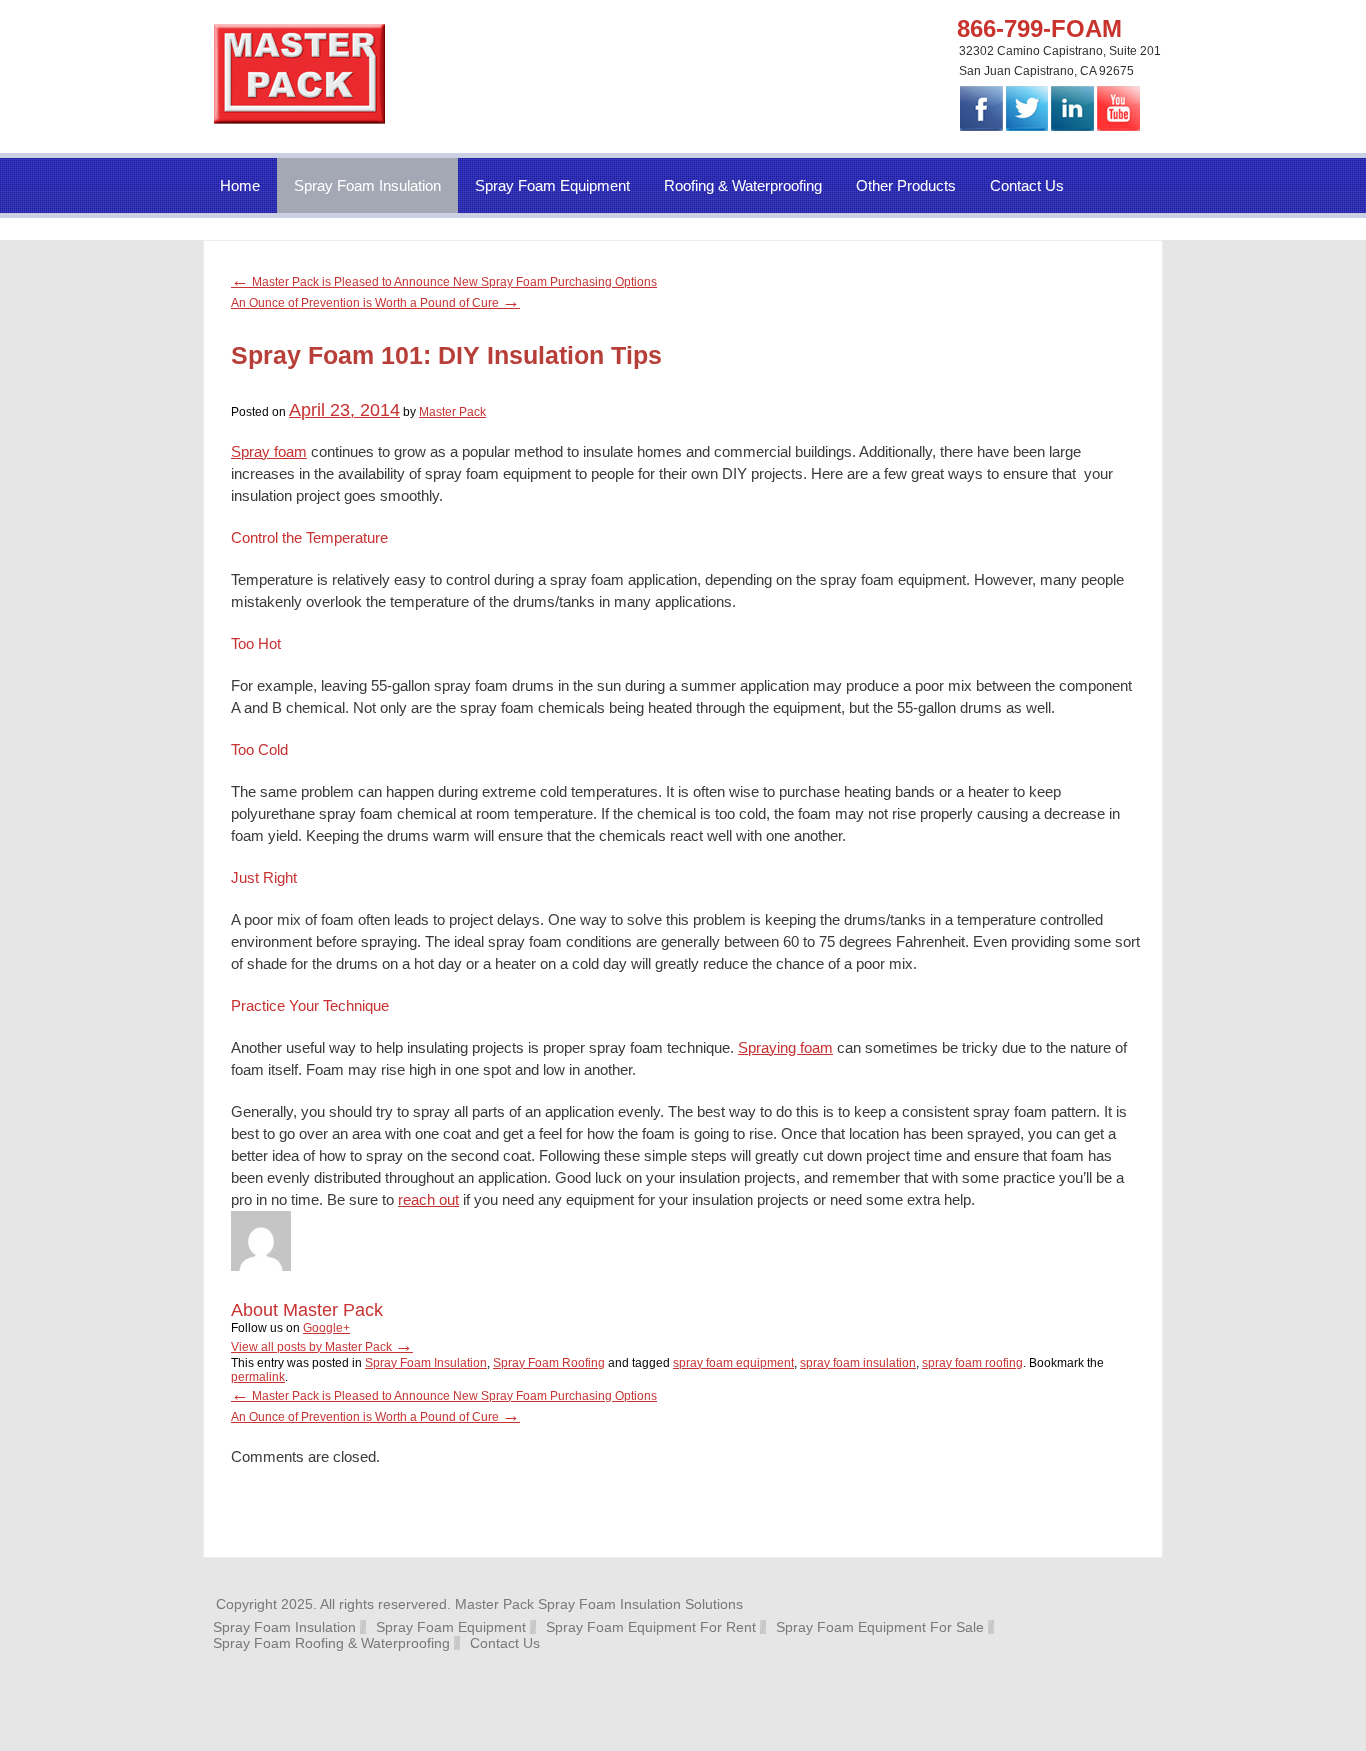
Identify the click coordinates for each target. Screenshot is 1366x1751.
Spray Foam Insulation (367, 185)
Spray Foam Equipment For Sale (880, 1627)
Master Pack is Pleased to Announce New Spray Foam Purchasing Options (444, 282)
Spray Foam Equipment (552, 185)
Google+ (326, 1328)
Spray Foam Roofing (549, 1363)
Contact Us (1027, 185)
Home (240, 185)
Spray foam (269, 451)
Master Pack (452, 412)
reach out (428, 1199)
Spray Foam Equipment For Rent (651, 1627)
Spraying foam (785, 1047)
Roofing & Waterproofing (743, 185)
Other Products (906, 185)
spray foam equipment (733, 1363)
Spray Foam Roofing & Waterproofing (331, 1643)
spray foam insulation (858, 1363)
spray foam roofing (972, 1363)
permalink (258, 1377)
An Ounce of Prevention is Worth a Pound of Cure (375, 303)
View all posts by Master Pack (322, 1347)
